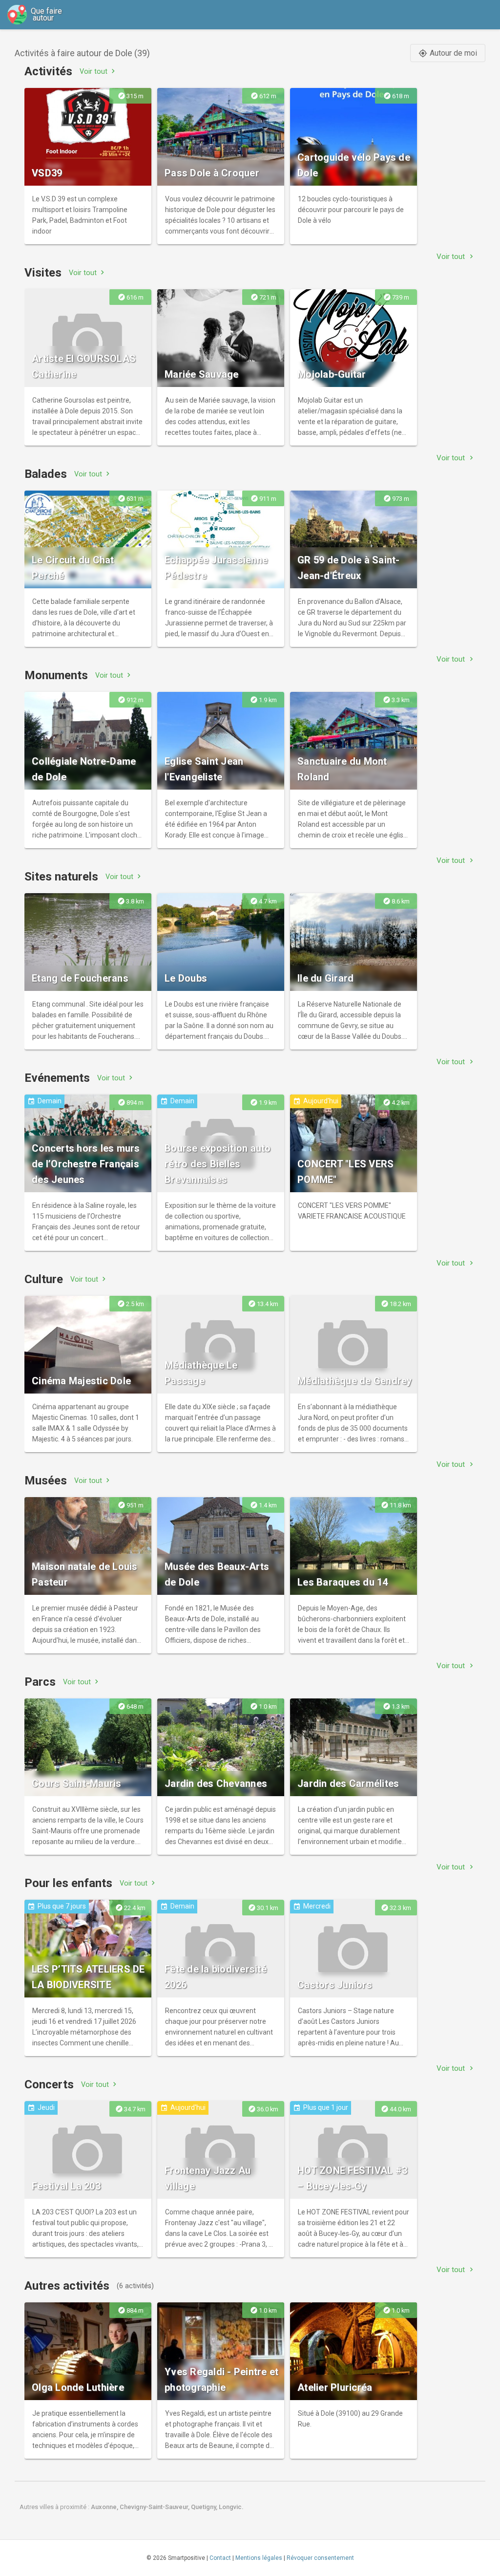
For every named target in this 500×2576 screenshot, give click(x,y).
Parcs (40, 1682)
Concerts (49, 2084)
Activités (48, 71)
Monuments (56, 675)
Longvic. (231, 2507)
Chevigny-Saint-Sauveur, (155, 2507)
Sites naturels (61, 877)
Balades (46, 474)
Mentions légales (259, 2558)
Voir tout (98, 71)
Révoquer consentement (320, 2558)
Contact (220, 2558)
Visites (43, 273)
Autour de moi (448, 53)
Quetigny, (205, 2507)
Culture (44, 1279)
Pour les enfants (68, 1883)
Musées (46, 1481)
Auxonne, (105, 2507)
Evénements (57, 1078)
